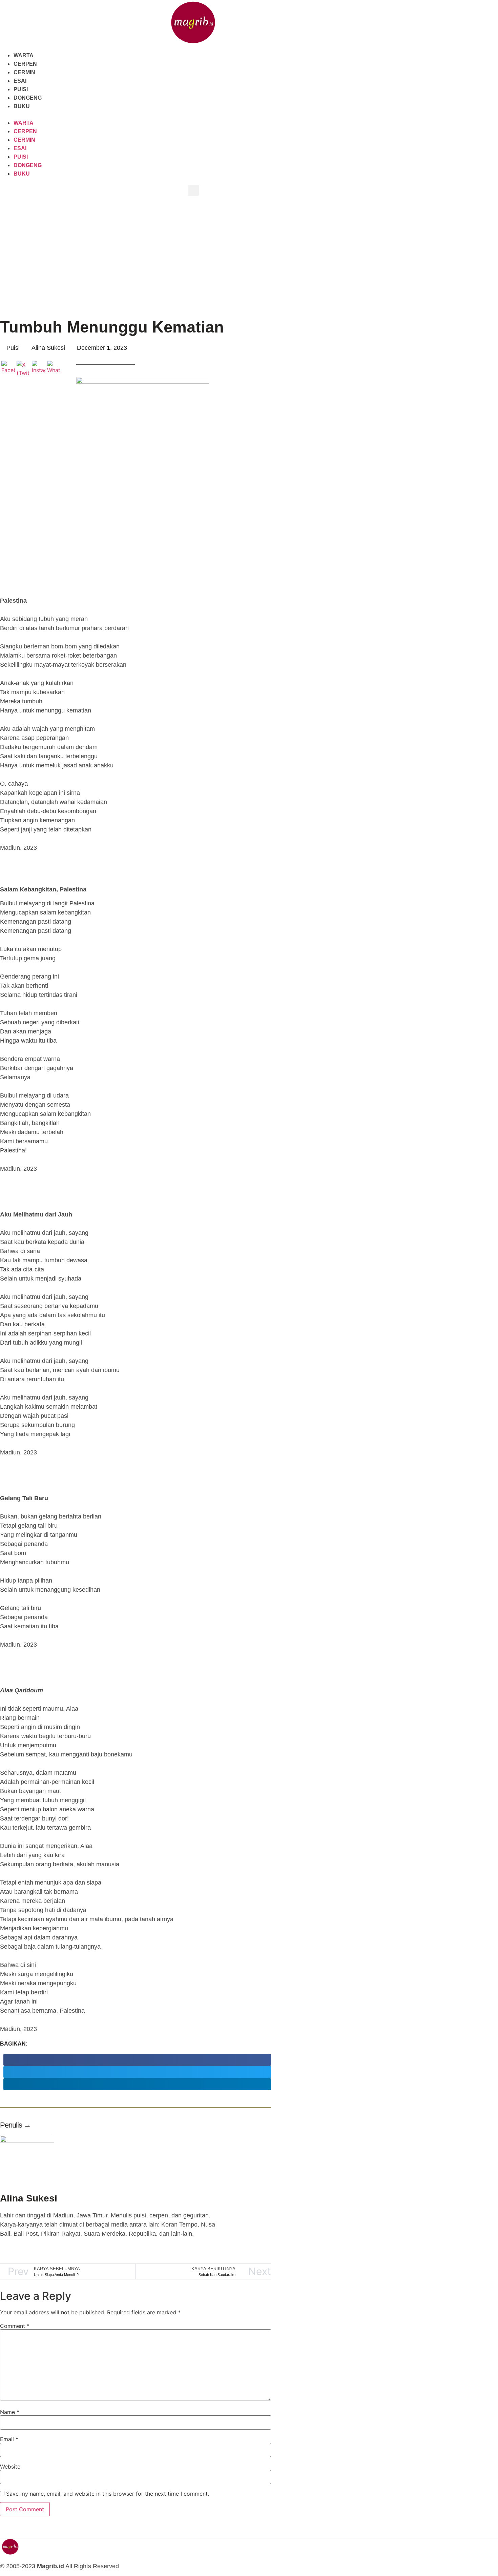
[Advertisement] (249, 247)
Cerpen (25, 64)
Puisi (21, 89)
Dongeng (28, 98)
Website (10, 2467)
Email (9, 2439)
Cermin (24, 72)
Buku (22, 106)
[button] (193, 115)
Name (10, 2412)
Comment (15, 2326)
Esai (20, 81)
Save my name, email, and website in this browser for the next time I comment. (108, 2494)
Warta (24, 55)
